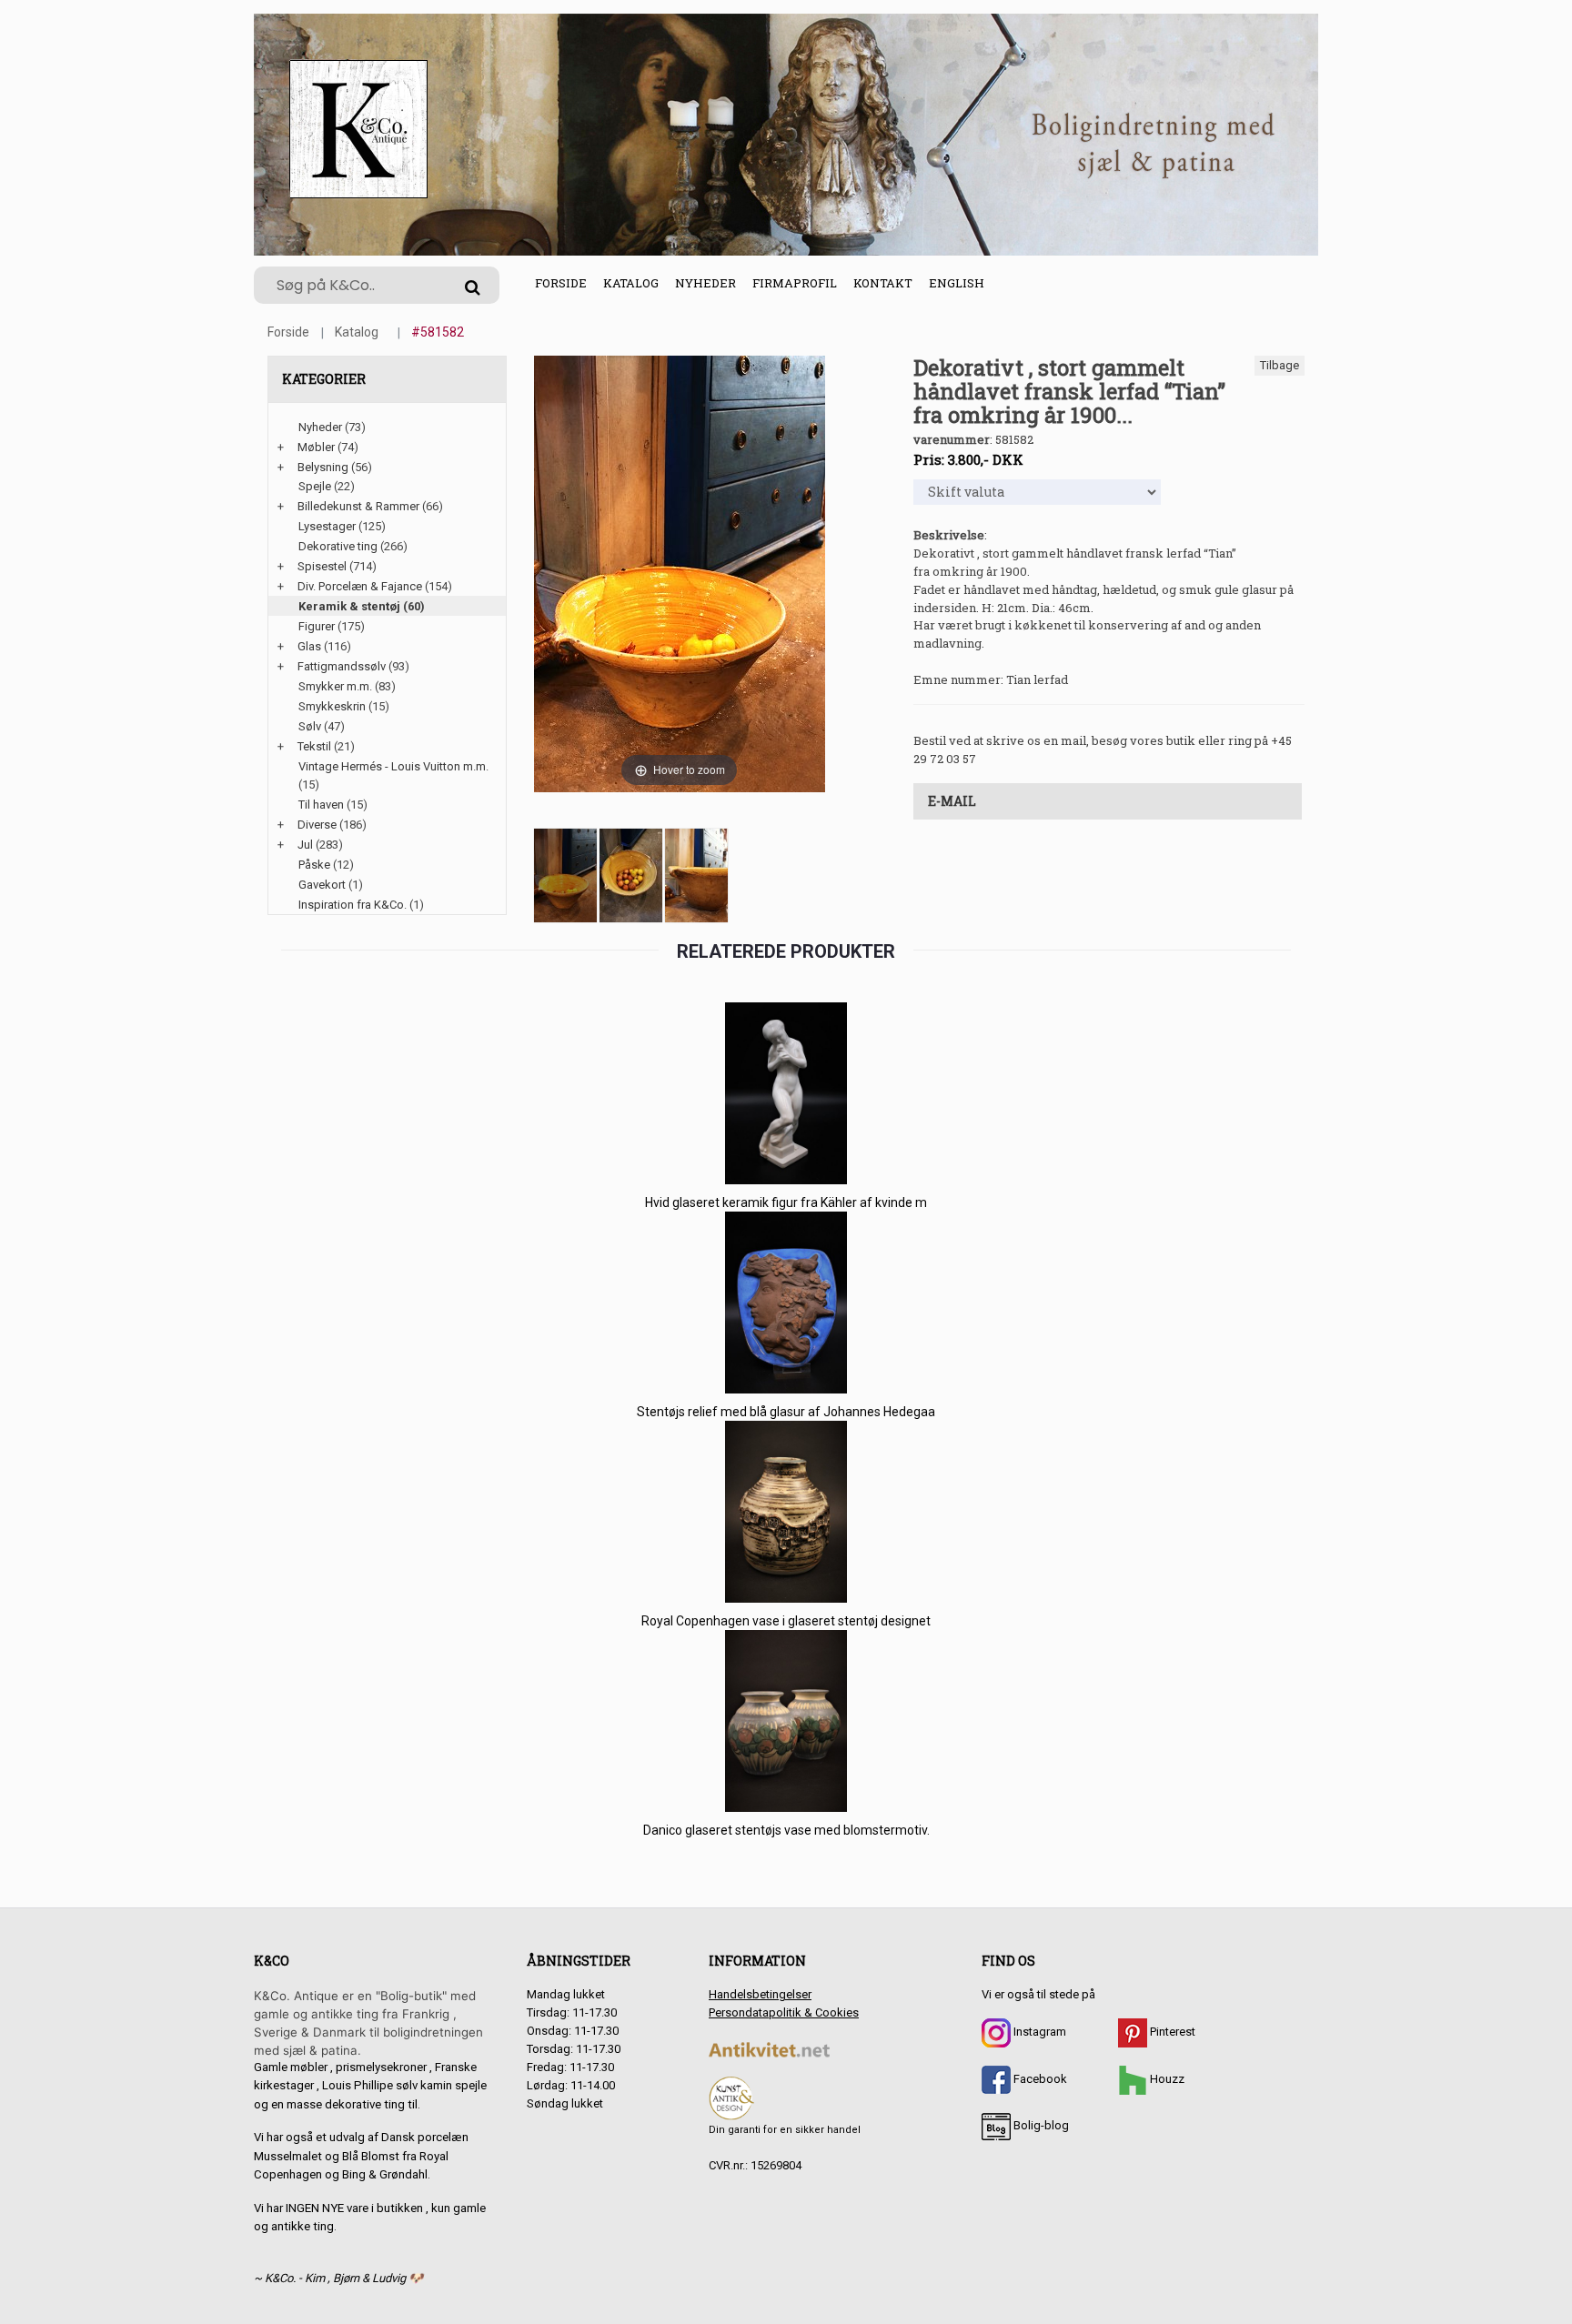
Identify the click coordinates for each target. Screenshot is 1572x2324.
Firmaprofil (795, 283)
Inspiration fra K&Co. (353, 905)
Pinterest (1171, 2032)
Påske (314, 865)
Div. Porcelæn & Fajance (360, 586)
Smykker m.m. (335, 686)
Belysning (323, 467)
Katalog (631, 283)
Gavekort (322, 885)
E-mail (952, 801)
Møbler (316, 447)
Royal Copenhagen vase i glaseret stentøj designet (786, 1621)
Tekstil (314, 746)
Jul (305, 845)
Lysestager (327, 526)
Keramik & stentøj (349, 606)
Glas (309, 646)
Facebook (1039, 2079)
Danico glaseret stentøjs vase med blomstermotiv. (786, 1830)
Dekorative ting (338, 546)
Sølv (310, 726)
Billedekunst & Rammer (358, 506)
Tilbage (1280, 365)
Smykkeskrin (332, 706)
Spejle (315, 486)
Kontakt (883, 283)
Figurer (317, 626)
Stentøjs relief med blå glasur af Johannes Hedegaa (786, 1412)
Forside (561, 283)
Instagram (1038, 2032)
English (957, 283)
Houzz (1166, 2079)
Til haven (321, 805)
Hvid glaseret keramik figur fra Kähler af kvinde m (786, 1202)
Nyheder (705, 283)
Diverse (317, 825)
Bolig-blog (1040, 2125)
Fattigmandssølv (342, 666)
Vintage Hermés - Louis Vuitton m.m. (393, 766)
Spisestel (322, 566)
